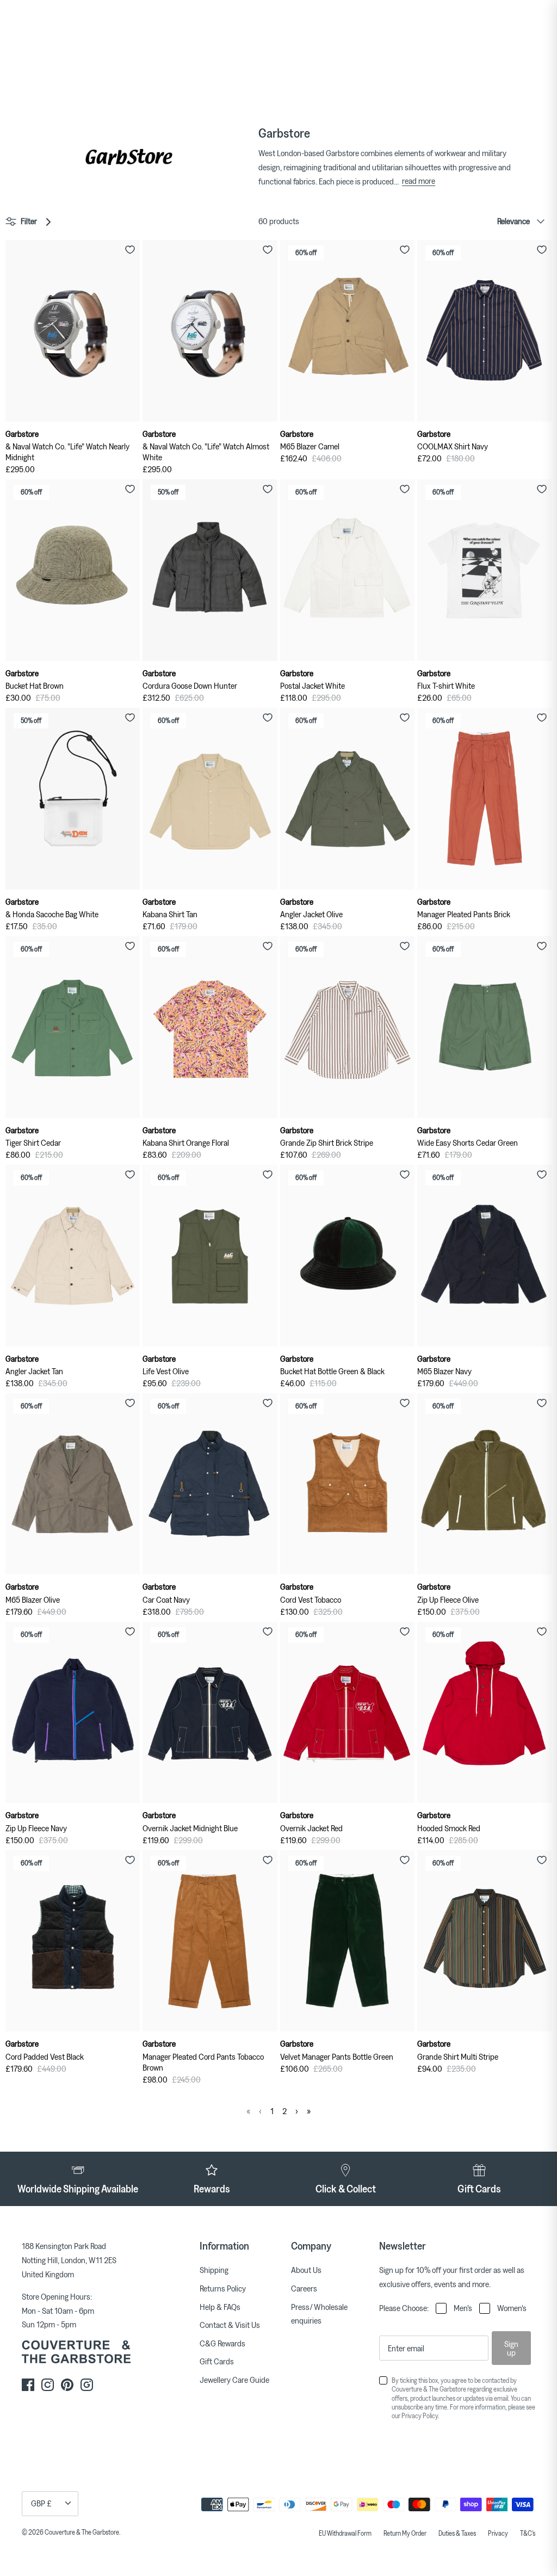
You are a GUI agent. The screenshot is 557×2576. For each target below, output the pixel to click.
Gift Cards (217, 2361)
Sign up (511, 2348)
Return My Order (405, 2533)
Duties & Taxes (457, 2533)
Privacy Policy (420, 2416)
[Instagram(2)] (87, 2385)
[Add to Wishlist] (130, 250)
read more (419, 181)
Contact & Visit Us (230, 2325)
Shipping (214, 2270)
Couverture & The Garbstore (82, 2532)
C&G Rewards (222, 2343)
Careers (304, 2288)
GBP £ (41, 2503)
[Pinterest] (67, 2385)
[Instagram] (48, 2385)
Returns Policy (223, 2288)
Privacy (498, 2533)
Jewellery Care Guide (234, 2380)
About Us (306, 2270)
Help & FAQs (220, 2307)
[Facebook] (28, 2385)
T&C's (528, 2533)
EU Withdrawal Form (345, 2533)
